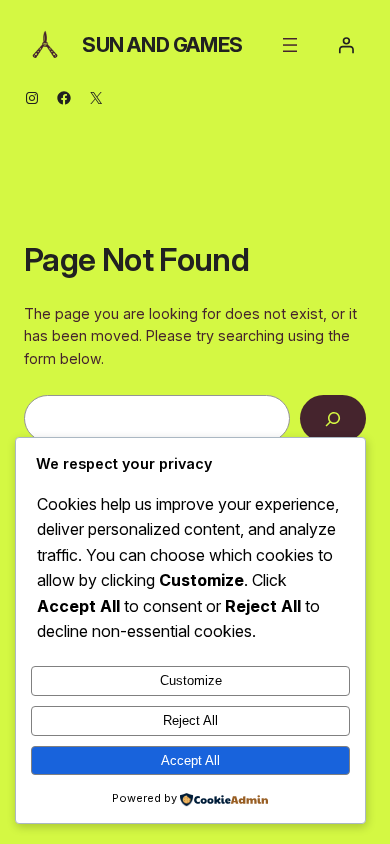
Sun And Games (162, 45)
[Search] (333, 418)
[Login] (346, 45)
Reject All (190, 720)
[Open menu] (290, 45)
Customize (191, 680)
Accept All (190, 760)
